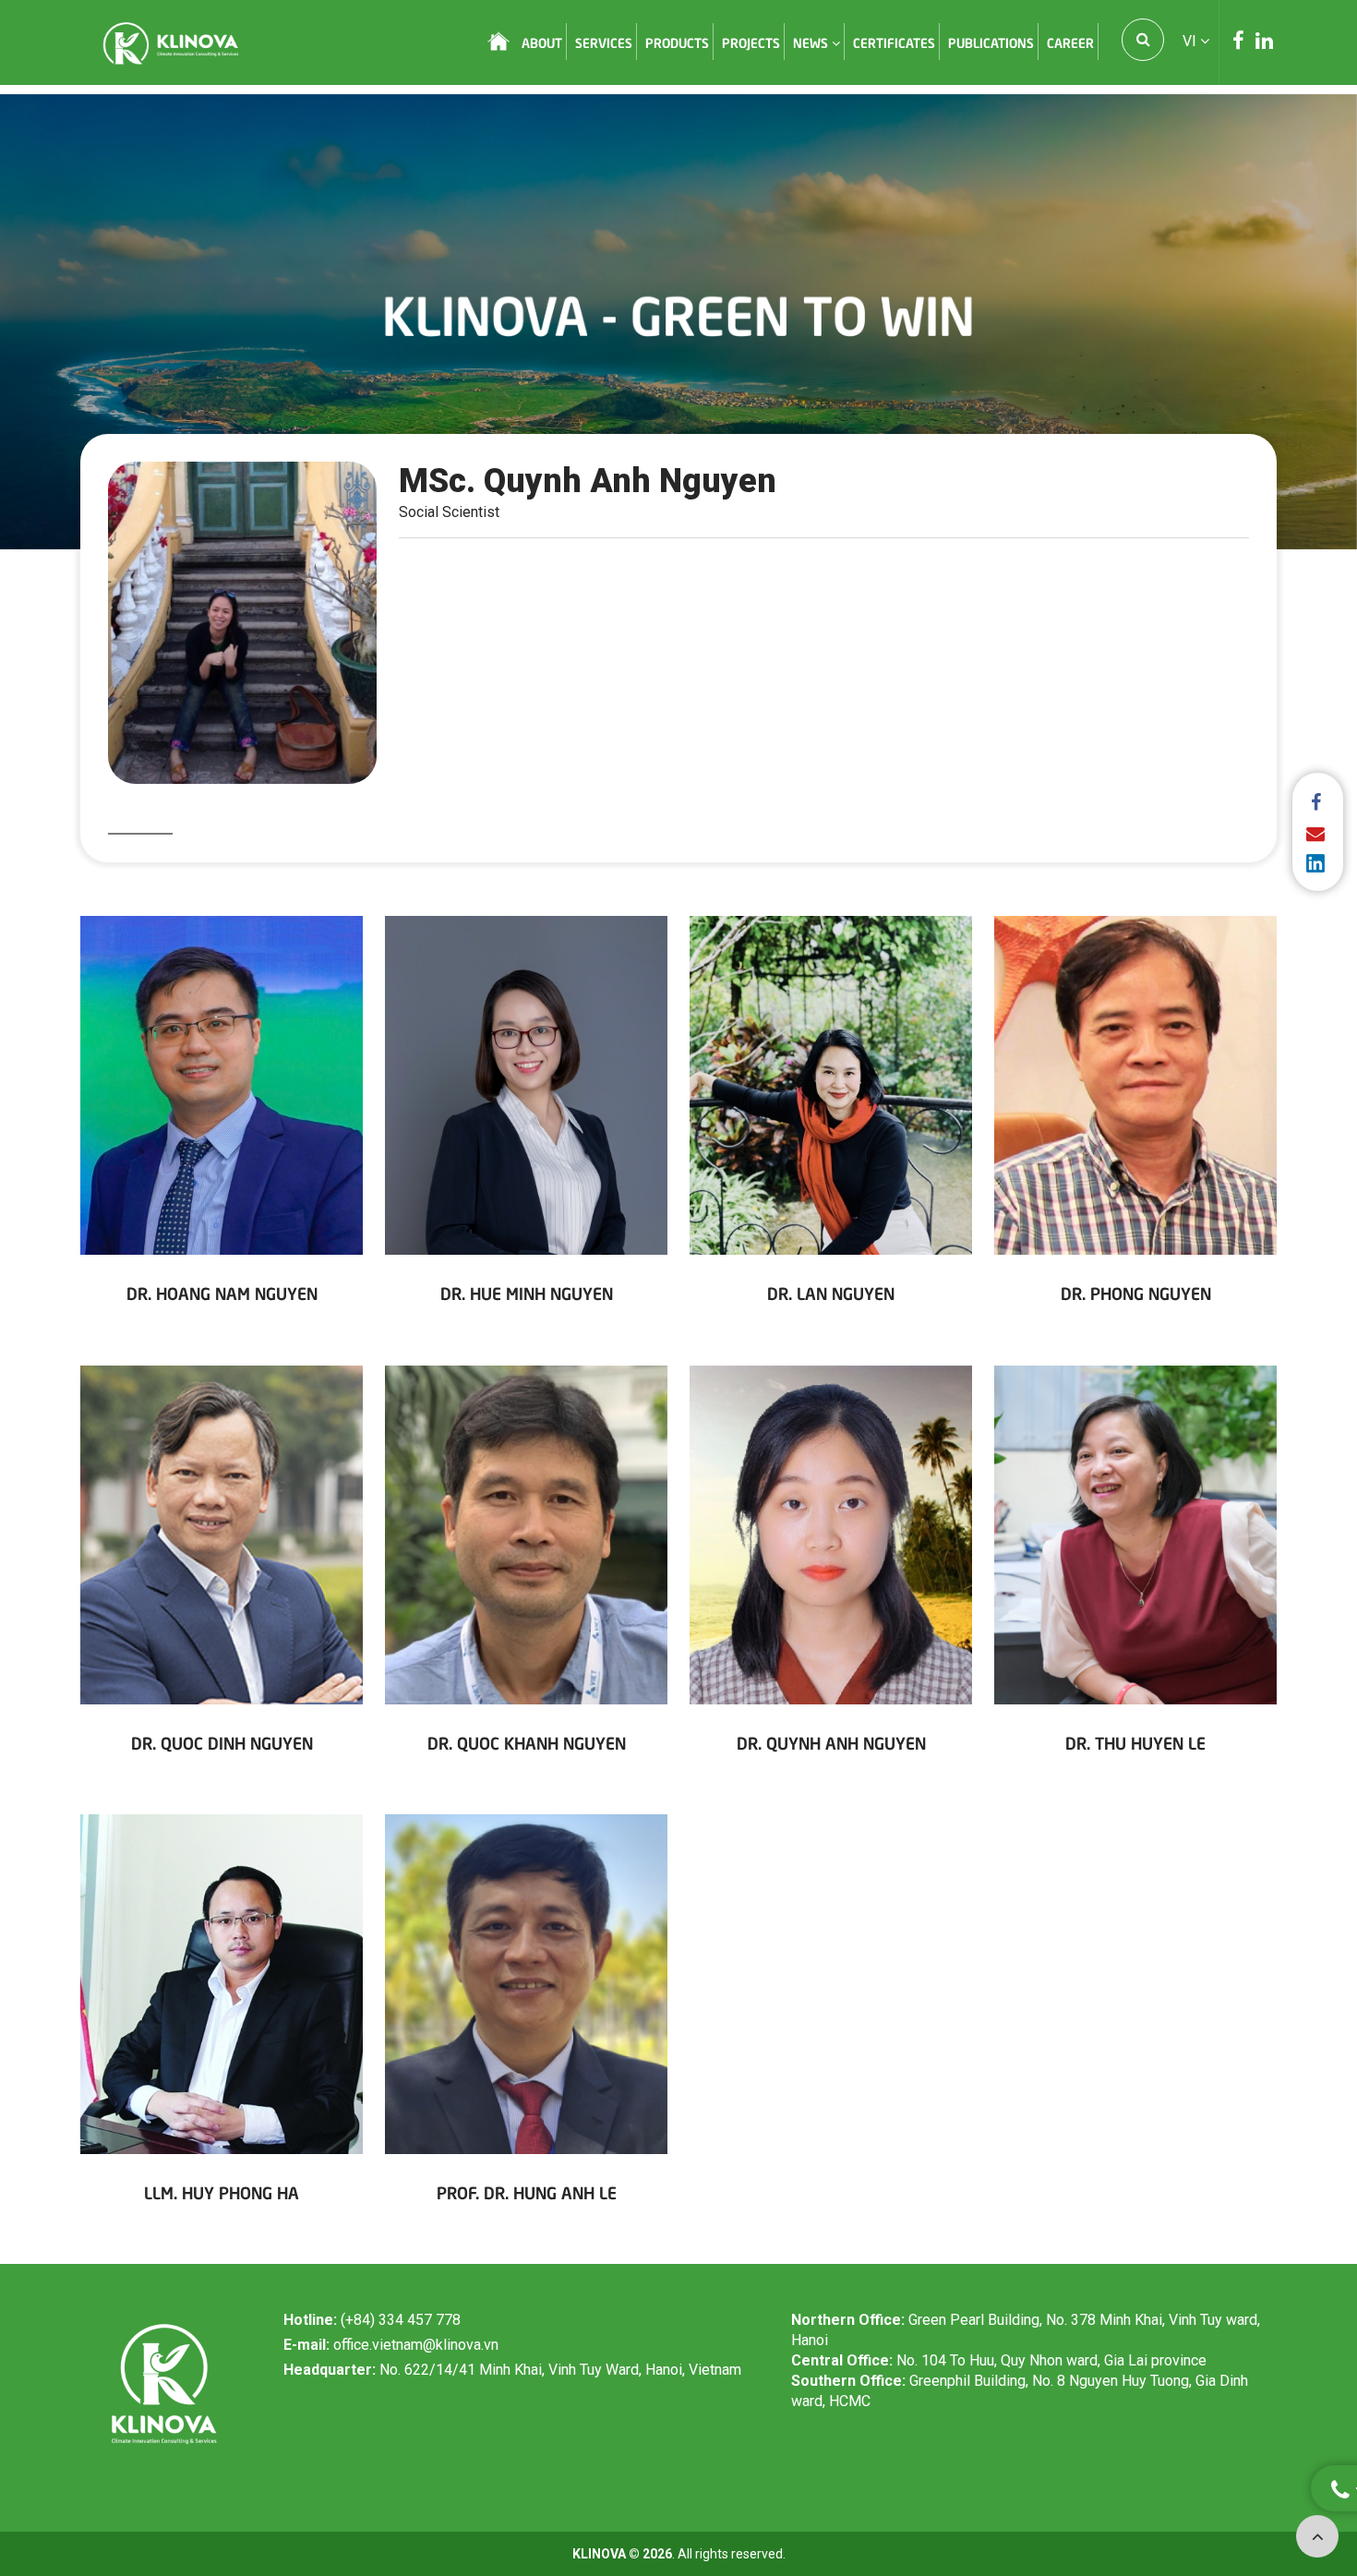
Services (604, 42)
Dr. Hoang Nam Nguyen (222, 1292)
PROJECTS (751, 42)
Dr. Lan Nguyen (831, 1292)
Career (1070, 42)
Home (498, 42)
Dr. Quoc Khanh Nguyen (527, 1742)
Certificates (894, 42)
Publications (991, 42)
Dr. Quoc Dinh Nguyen (222, 1742)
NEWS (812, 42)
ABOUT (542, 42)
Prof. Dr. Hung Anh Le (527, 2191)
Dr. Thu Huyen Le (1135, 1742)
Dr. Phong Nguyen (1136, 1292)
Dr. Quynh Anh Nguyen (831, 1742)
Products (677, 42)
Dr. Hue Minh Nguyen (527, 1292)
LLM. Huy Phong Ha (222, 2191)
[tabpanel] (678, 322)
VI (1191, 41)
